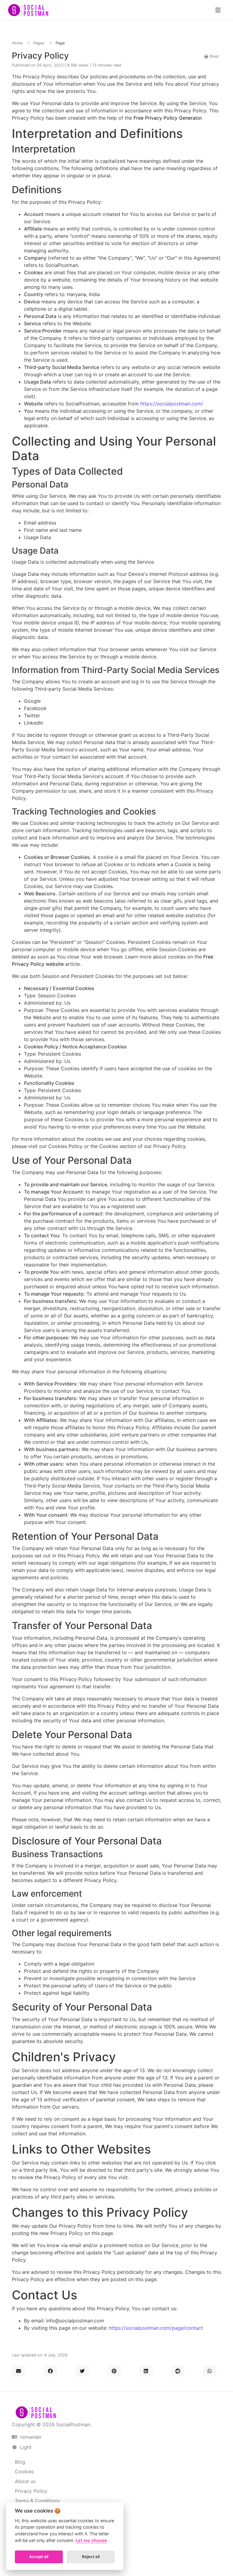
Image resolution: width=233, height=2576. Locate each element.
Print (214, 56)
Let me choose (91, 2540)
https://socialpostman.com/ (172, 404)
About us (25, 2481)
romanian (30, 2437)
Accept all (39, 2557)
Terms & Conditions (37, 2501)
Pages (39, 43)
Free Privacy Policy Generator (168, 118)
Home (17, 43)
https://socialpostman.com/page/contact (156, 2328)
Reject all (91, 2557)
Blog (20, 2462)
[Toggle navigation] (218, 10)
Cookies (24, 2472)
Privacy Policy (31, 2491)
